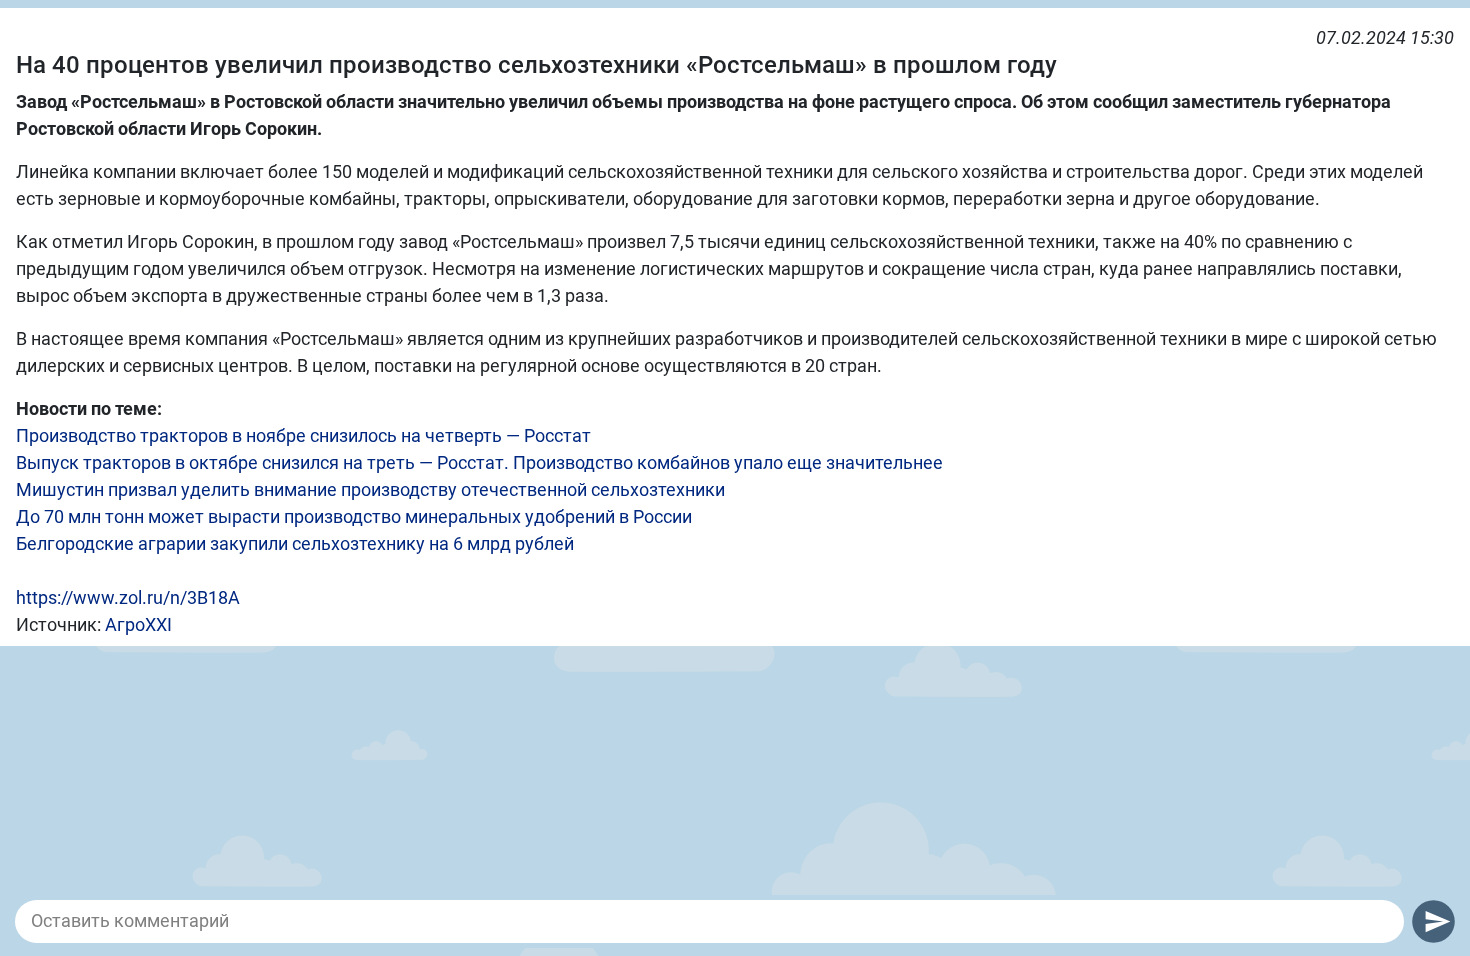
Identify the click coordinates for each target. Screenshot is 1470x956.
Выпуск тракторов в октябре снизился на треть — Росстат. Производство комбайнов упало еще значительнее (479, 462)
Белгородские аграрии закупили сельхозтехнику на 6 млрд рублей (295, 543)
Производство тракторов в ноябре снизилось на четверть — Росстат (303, 435)
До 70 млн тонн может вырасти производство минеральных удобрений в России (354, 516)
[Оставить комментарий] (709, 921)
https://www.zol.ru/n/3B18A (128, 597)
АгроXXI (138, 624)
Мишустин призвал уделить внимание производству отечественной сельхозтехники (370, 489)
